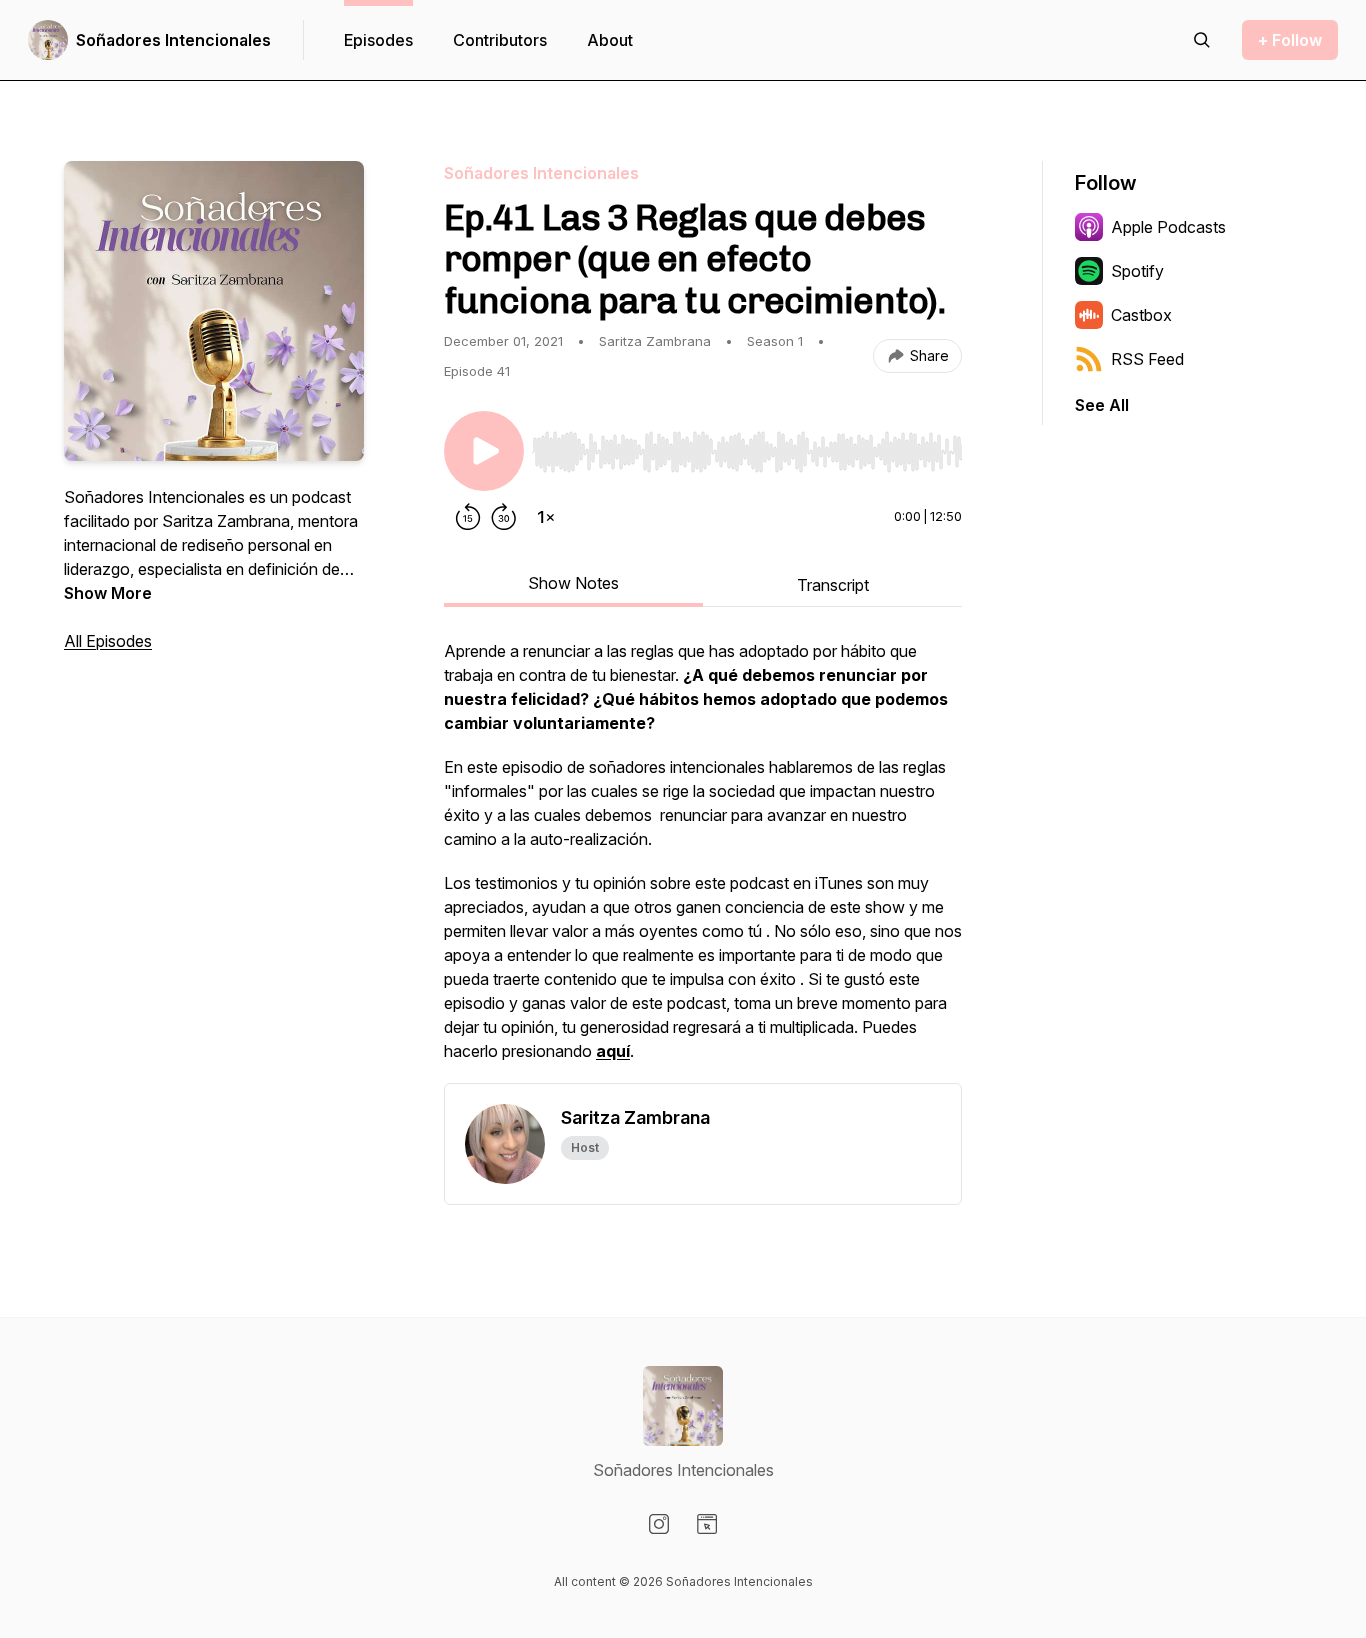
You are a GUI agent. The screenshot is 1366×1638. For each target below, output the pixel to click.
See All (1102, 405)
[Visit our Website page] (707, 1524)
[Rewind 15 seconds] (468, 517)
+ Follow (1290, 40)
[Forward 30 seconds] (504, 517)
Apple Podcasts (1168, 227)
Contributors (500, 40)
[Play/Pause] (484, 451)
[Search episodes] (1202, 40)
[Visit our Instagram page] (659, 1524)
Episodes (378, 40)
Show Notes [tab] (573, 583)
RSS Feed (1147, 359)
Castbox (1141, 315)
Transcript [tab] (833, 585)
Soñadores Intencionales (173, 40)
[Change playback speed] (546, 517)
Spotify (1137, 271)
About (610, 40)
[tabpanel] (703, 861)
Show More (108, 593)
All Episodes (108, 641)
